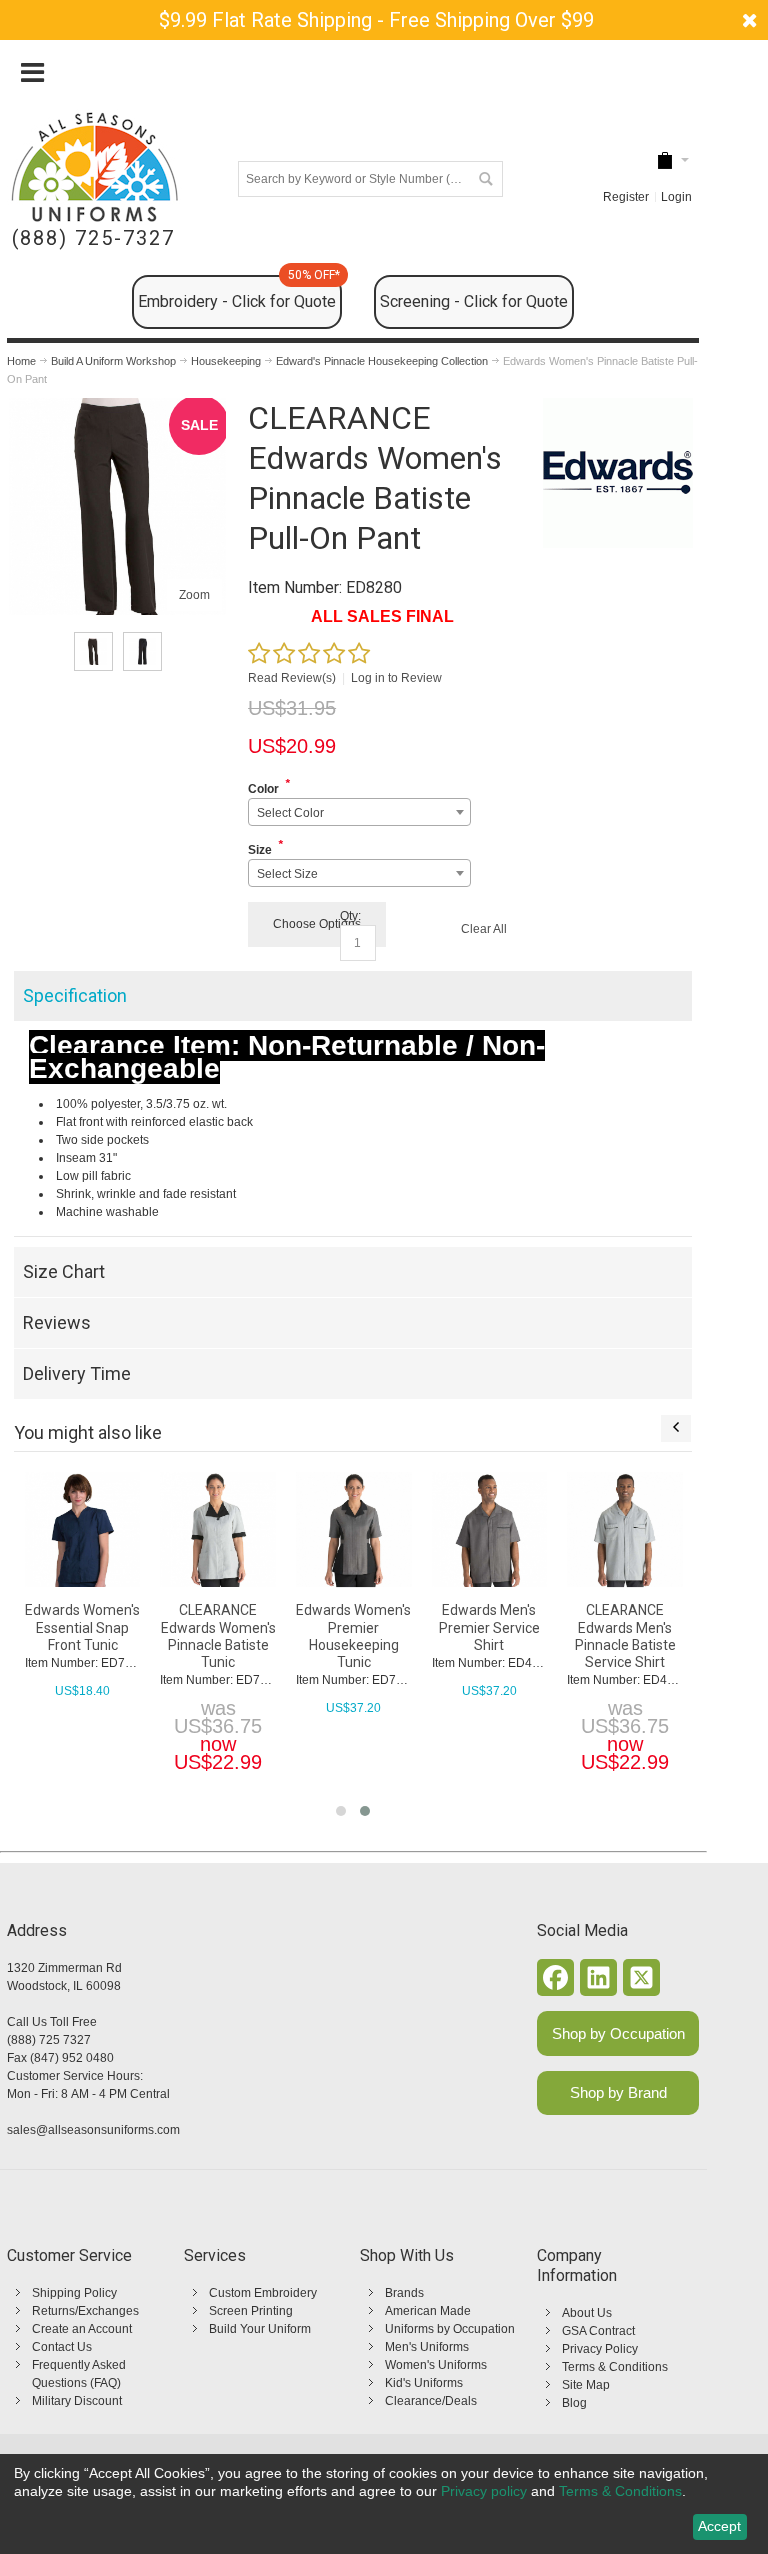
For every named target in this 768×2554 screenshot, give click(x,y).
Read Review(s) (292, 678)
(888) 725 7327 (49, 2040)
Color (263, 789)
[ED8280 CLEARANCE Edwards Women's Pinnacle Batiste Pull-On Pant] (93, 651)
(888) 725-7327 (93, 238)
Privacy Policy (600, 2349)
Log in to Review (396, 678)
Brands (404, 2293)
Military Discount (77, 2401)
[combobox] (359, 812)
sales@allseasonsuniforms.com (93, 2130)
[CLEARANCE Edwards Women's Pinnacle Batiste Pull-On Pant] (117, 407)
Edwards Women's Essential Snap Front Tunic (82, 1627)
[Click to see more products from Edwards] (618, 473)
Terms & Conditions (615, 2367)
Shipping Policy (74, 2293)
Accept (719, 2526)
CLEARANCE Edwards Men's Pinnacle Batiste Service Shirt (625, 1636)
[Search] (485, 179)
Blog (574, 2403)
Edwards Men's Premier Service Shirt (489, 1627)
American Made (428, 2311)
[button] (341, 1811)
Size (260, 850)
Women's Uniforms (436, 2365)
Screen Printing (251, 2311)
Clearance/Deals (431, 2401)
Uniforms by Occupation (450, 2329)
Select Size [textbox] (287, 874)
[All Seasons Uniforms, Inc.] (94, 167)
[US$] (665, 160)
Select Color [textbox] (290, 813)
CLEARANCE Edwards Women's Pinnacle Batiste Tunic (218, 1636)
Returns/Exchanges (85, 2311)
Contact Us (62, 2347)
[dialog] (384, 2504)
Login (676, 197)
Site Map (586, 2385)
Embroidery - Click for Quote (239, 293)
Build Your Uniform (260, 2329)
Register (626, 197)
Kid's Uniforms (424, 2383)
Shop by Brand (618, 2092)
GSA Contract (598, 2331)
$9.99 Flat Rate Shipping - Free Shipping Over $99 (376, 20)
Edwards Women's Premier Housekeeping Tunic (353, 1636)
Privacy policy (484, 2491)
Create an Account (82, 2329)
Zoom (194, 595)
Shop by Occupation (618, 2033)
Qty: (350, 916)
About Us (587, 2313)
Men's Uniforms (427, 2347)
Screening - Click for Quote (474, 301)
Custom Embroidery (263, 2293)
